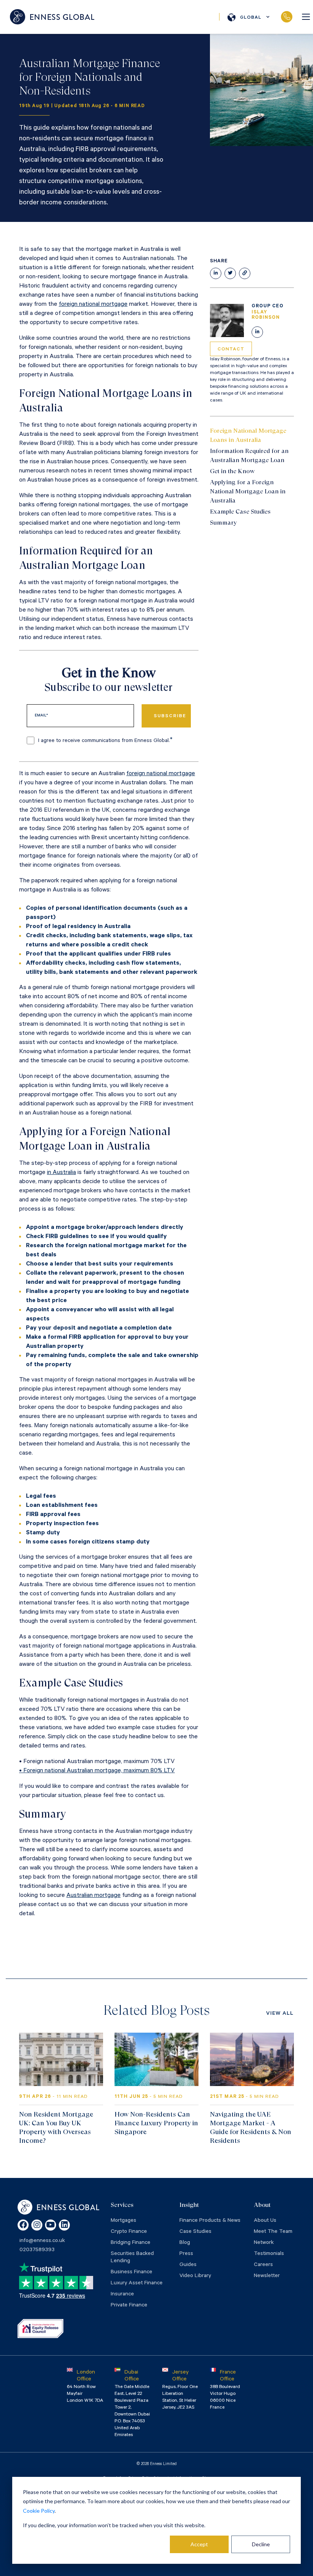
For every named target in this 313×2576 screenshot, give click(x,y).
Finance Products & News (210, 2221)
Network (264, 2243)
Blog (185, 2243)
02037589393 (286, 17)
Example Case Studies (240, 512)
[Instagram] (37, 2225)
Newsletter (267, 2276)
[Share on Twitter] (230, 273)
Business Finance (131, 2272)
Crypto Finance (129, 2232)
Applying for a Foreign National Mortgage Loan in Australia (248, 491)
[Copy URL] (245, 273)
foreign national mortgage (93, 305)
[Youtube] (51, 2225)
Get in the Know (232, 471)
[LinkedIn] (64, 2225)
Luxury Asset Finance (137, 2284)
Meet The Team (273, 2232)
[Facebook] (23, 2225)
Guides (188, 2265)
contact (231, 350)
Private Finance (129, 2306)
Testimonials (269, 2254)
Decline (261, 2544)
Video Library (195, 2276)
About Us (265, 2221)
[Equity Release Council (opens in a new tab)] (40, 2329)
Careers (263, 2265)
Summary (223, 523)
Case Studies (195, 2232)
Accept (199, 2544)
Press (186, 2254)
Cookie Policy (39, 2511)
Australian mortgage (94, 1896)
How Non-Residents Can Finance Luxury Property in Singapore (156, 2123)
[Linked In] (257, 332)
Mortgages (123, 2221)
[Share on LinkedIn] (216, 273)
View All (280, 2014)
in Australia (61, 1173)
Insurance (122, 2295)
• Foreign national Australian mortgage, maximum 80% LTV (97, 1771)
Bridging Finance (131, 2243)
